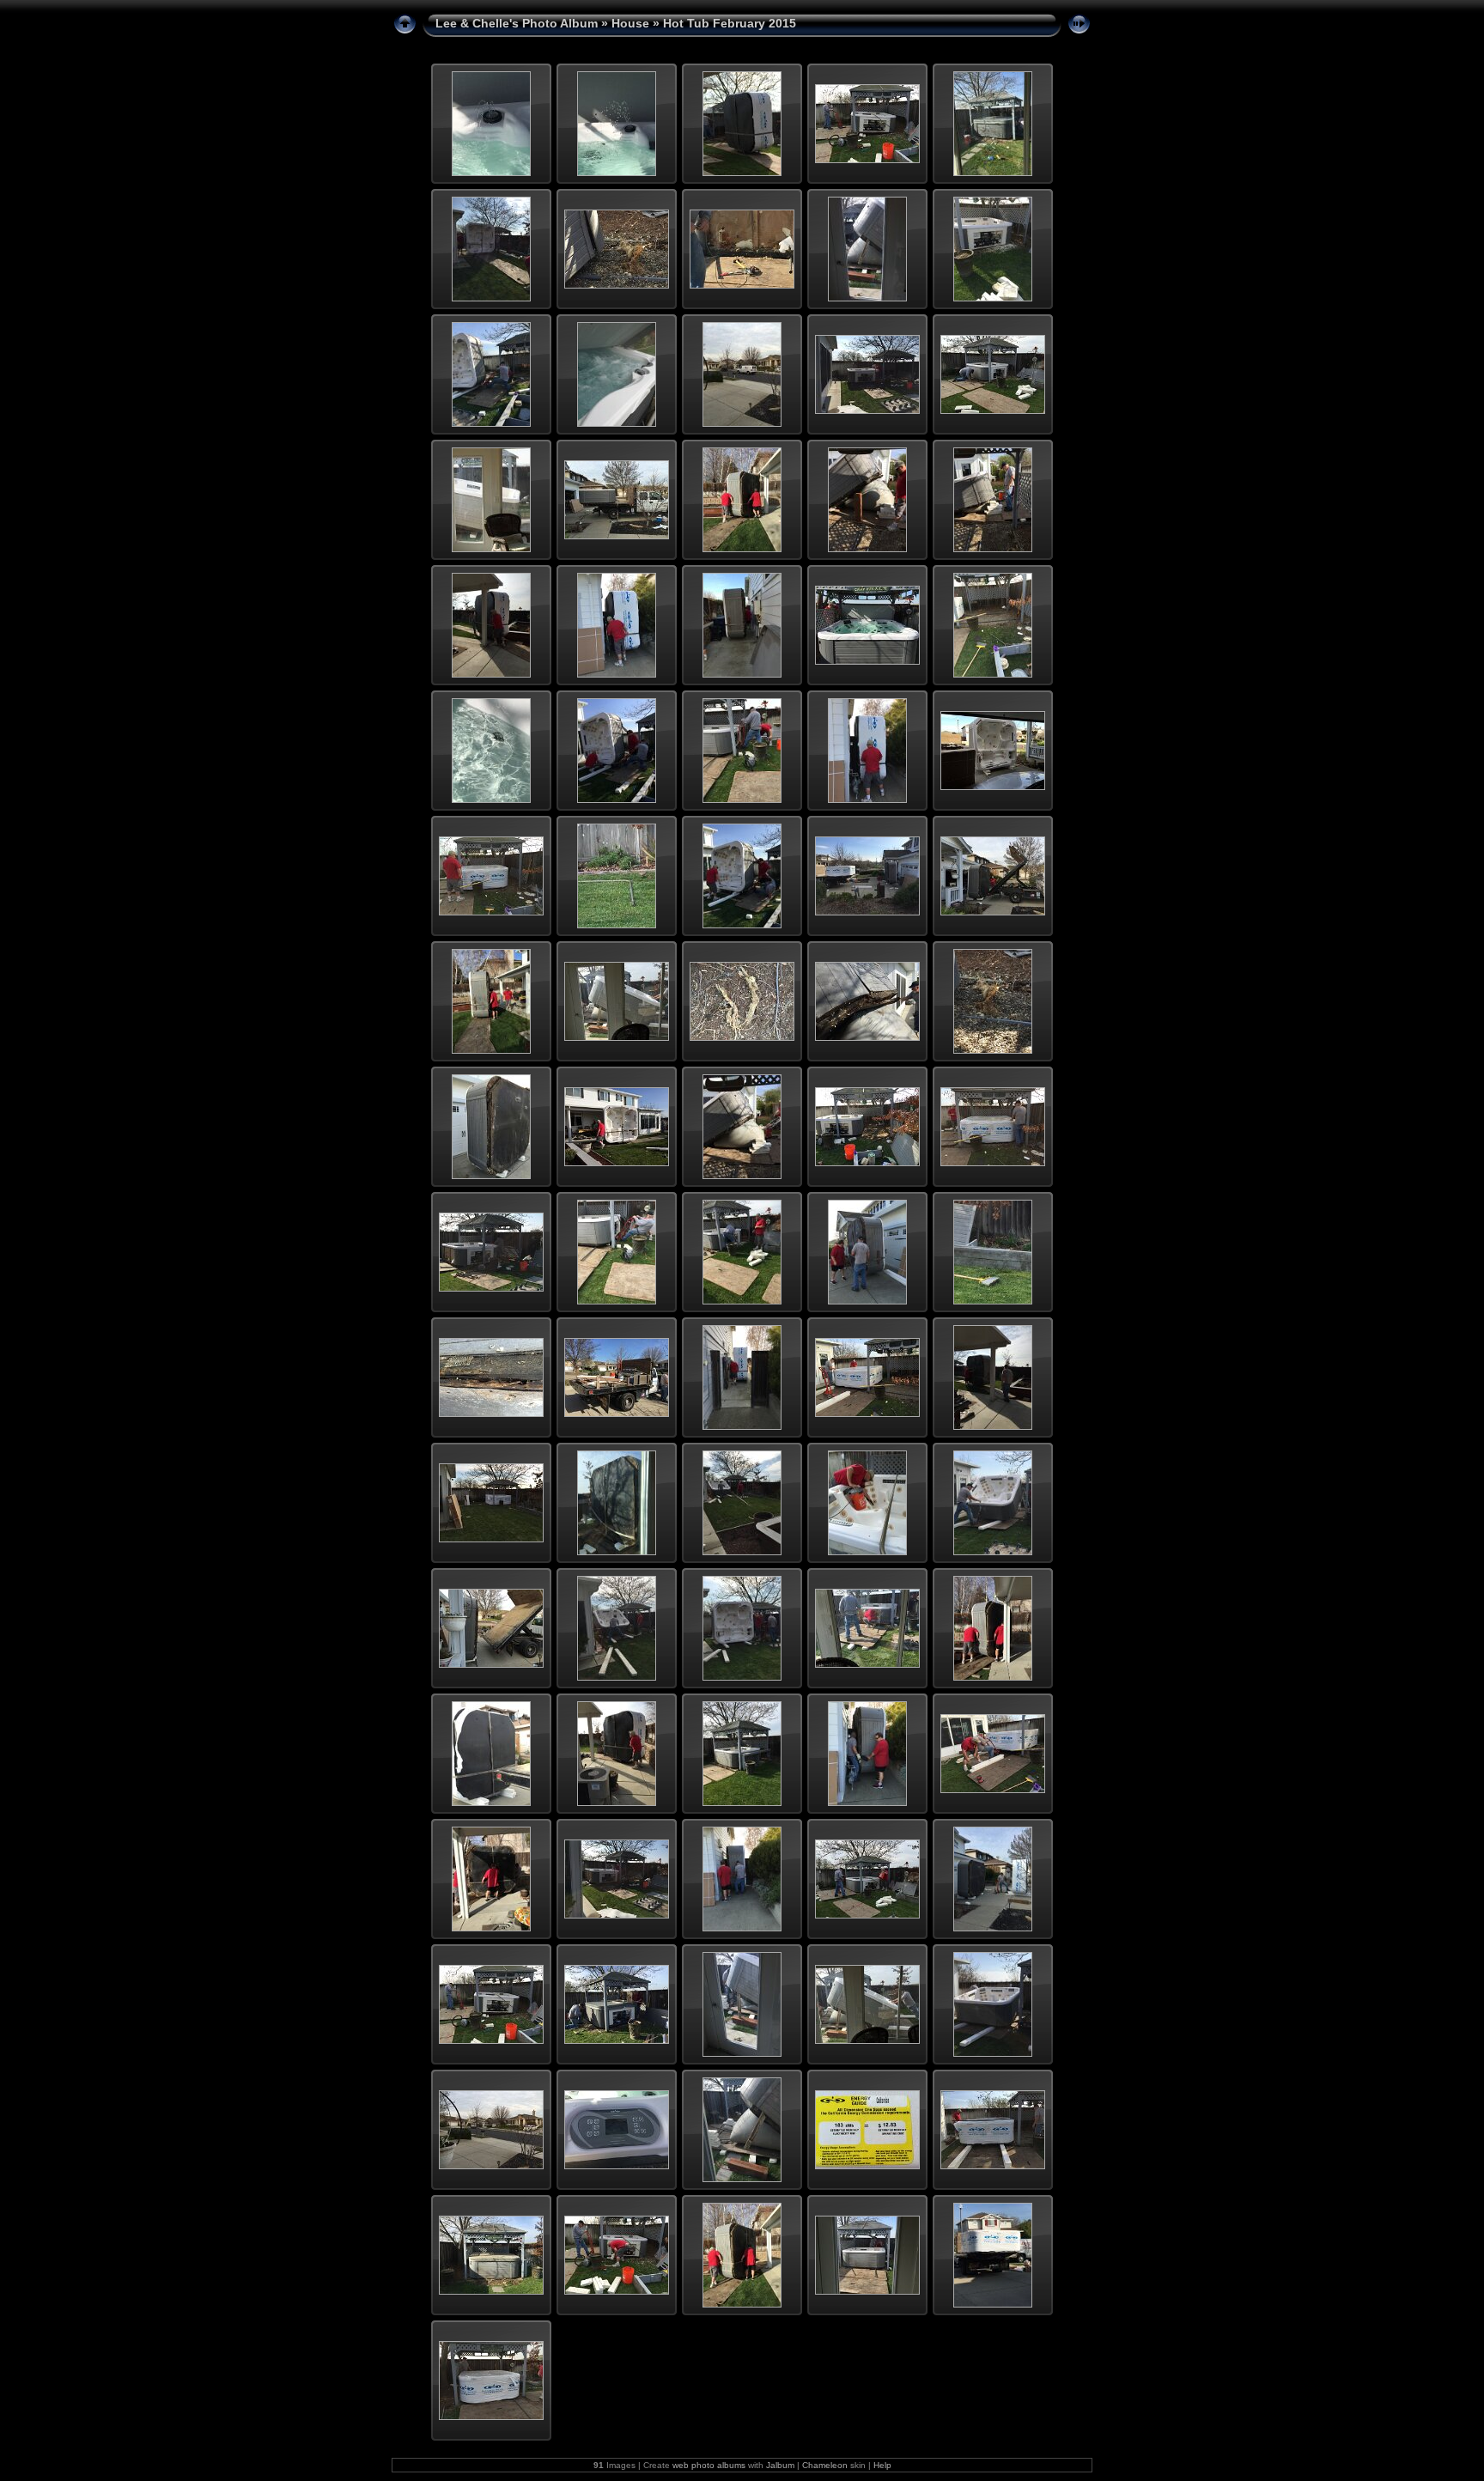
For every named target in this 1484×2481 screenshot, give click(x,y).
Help (882, 2465)
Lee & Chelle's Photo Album (517, 23)
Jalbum (780, 2465)
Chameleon (825, 2465)
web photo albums (709, 2465)
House (630, 23)
